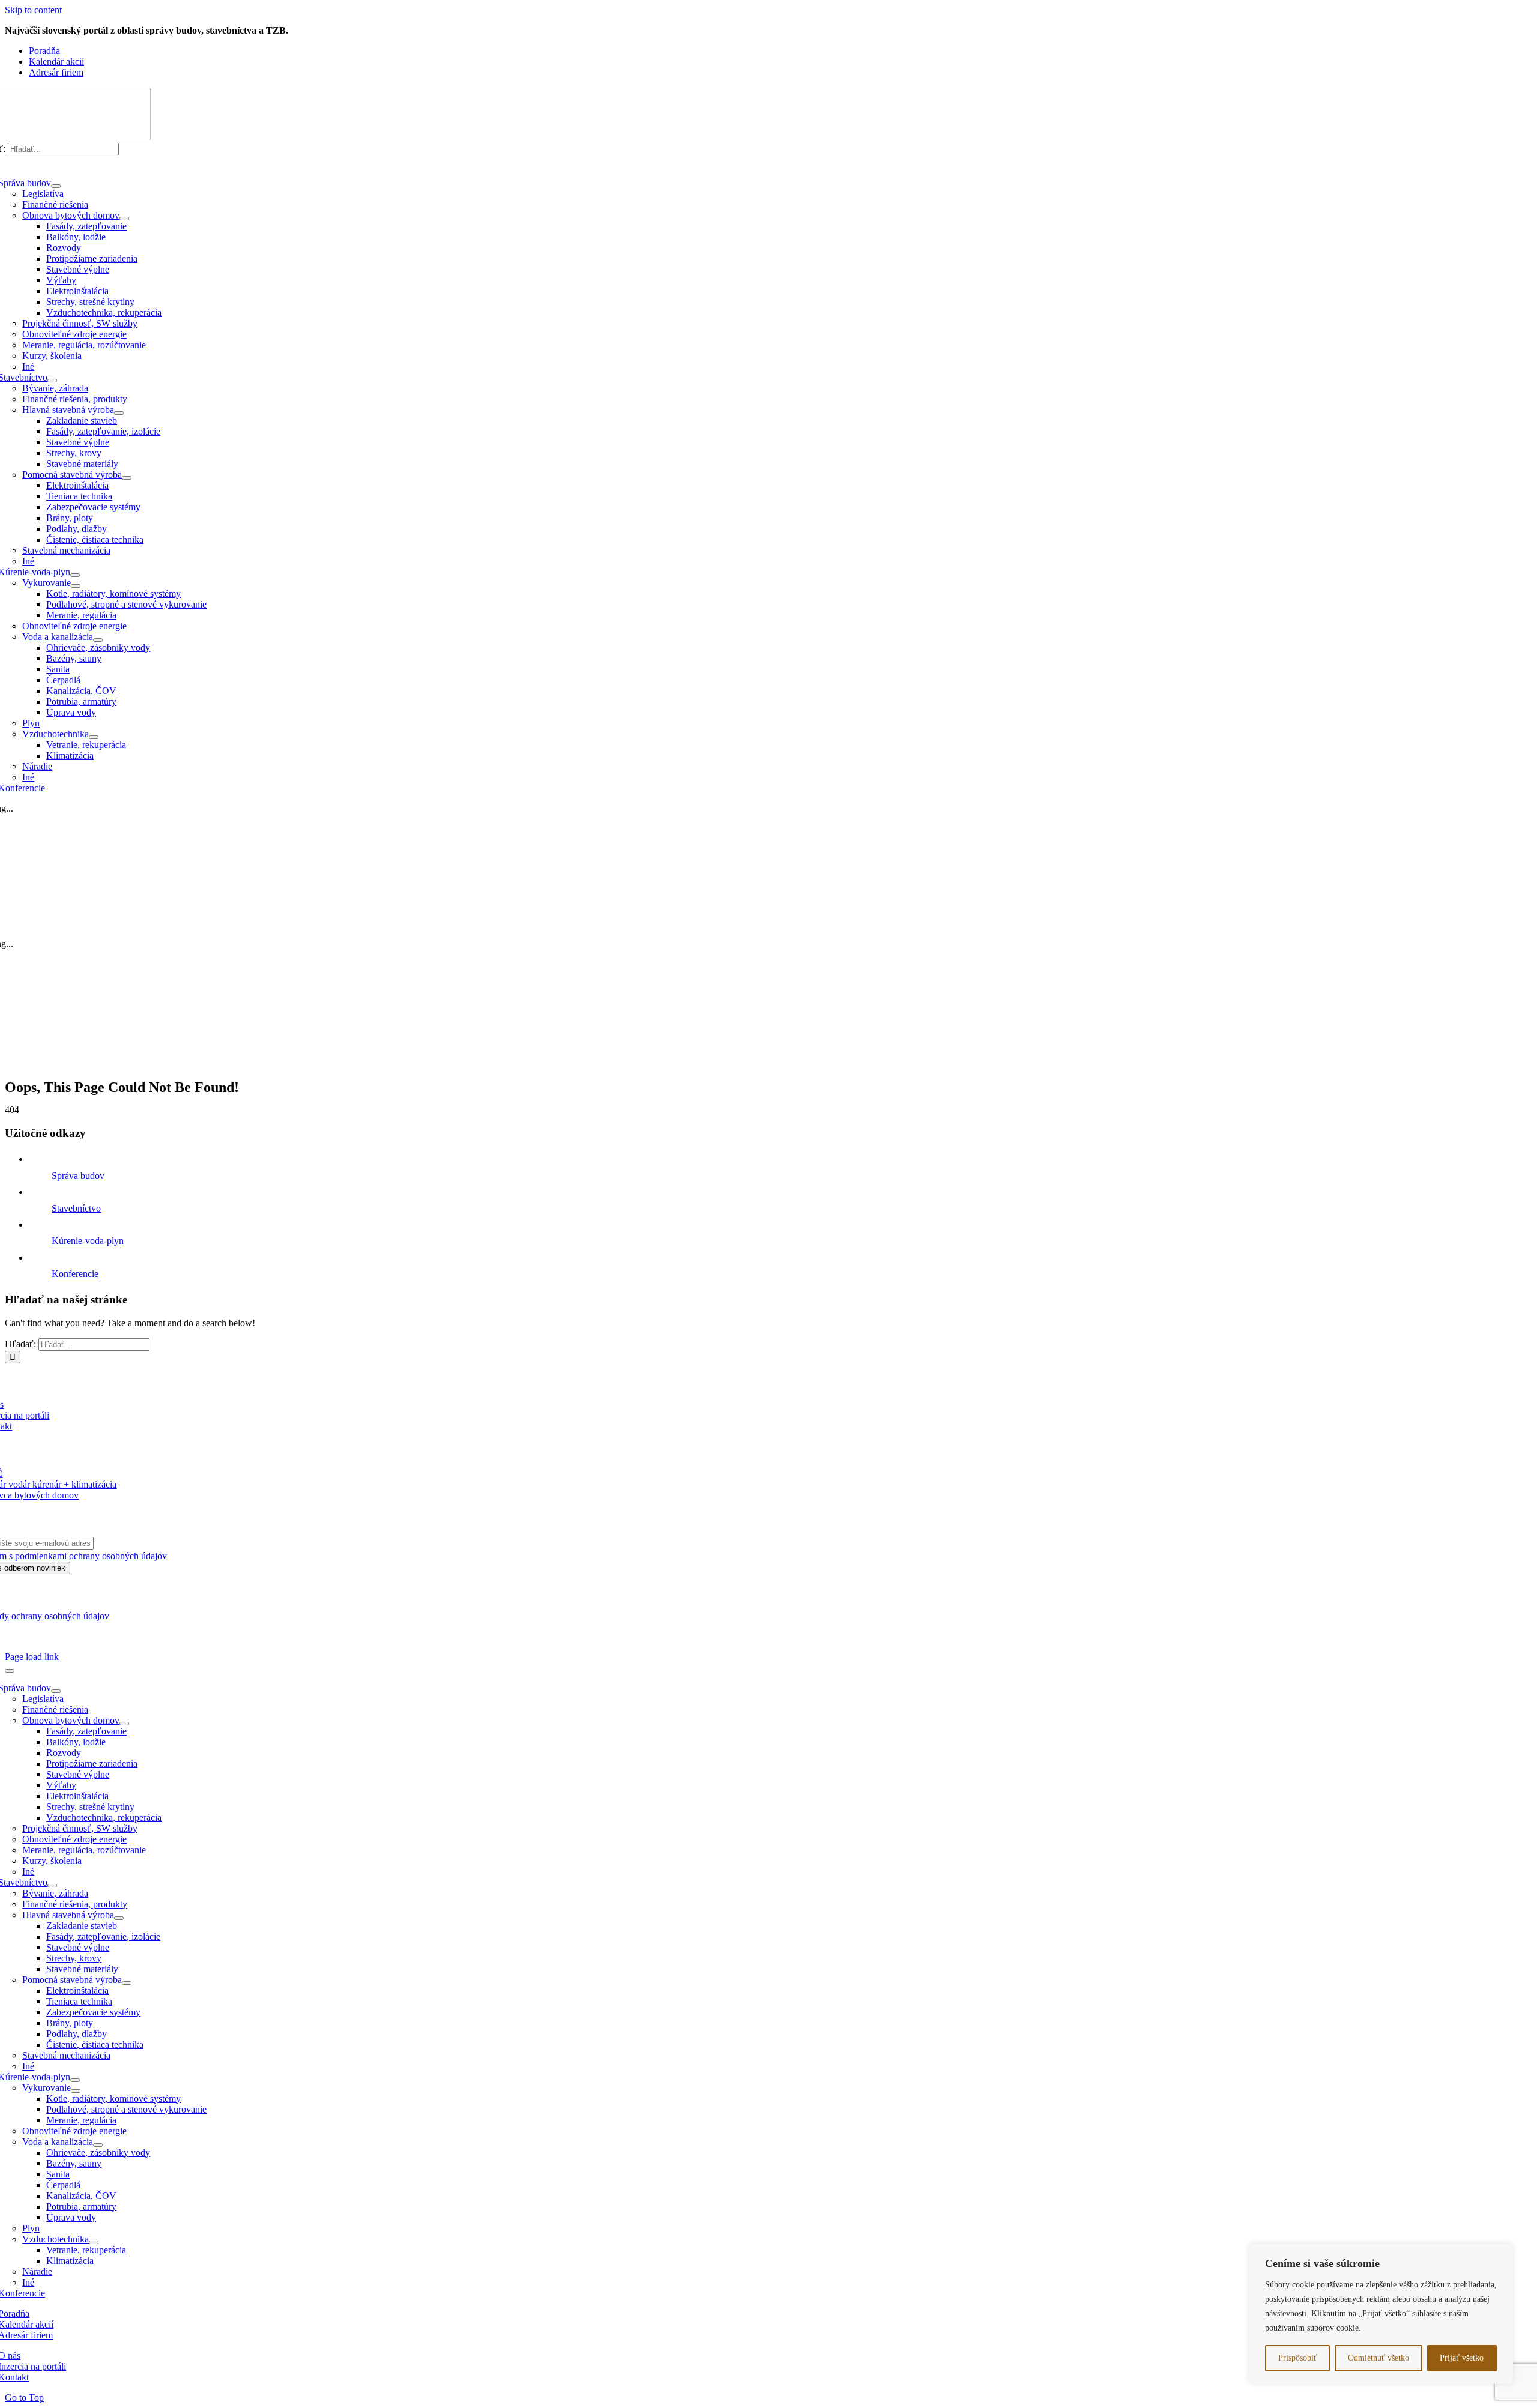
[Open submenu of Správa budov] (56, 186)
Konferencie (75, 1274)
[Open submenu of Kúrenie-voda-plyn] (75, 575)
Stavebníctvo (76, 1208)
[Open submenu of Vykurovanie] (76, 586)
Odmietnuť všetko (1378, 2358)
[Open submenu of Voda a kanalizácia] (98, 640)
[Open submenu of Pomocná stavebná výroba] (127, 478)
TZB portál (106, 1636)
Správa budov (78, 1176)
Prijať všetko (1462, 2358)
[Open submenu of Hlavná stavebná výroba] (119, 413)
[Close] (10, 1671)
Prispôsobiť (1298, 2358)
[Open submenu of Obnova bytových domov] (124, 219)
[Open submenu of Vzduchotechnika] (94, 737)
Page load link (32, 1657)
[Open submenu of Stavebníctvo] (52, 381)
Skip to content (33, 10)
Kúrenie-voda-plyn (88, 1241)
